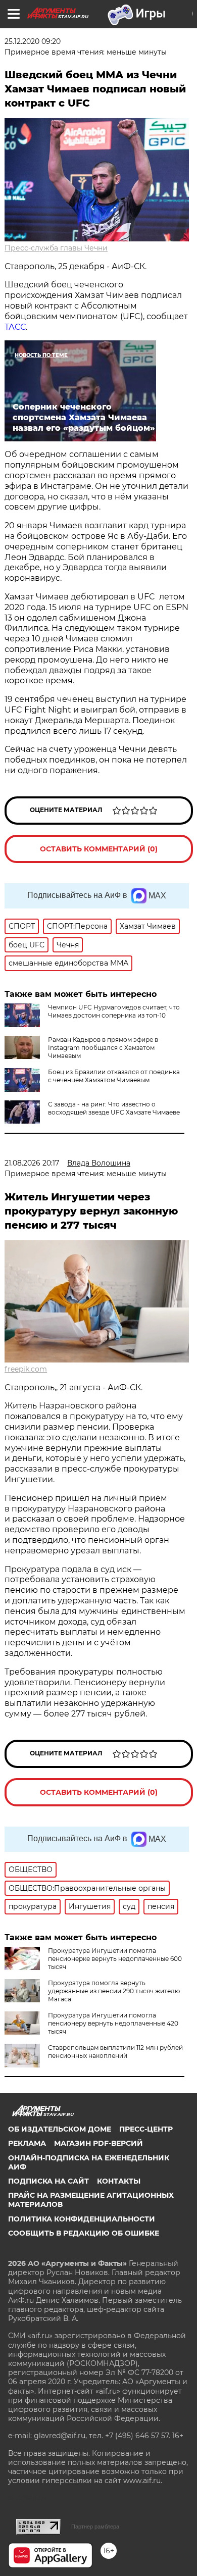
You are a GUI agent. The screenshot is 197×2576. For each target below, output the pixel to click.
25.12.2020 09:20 (33, 41)
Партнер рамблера (95, 2527)
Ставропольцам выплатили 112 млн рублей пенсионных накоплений (115, 2052)
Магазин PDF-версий (98, 2143)
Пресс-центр (146, 2129)
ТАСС (15, 327)
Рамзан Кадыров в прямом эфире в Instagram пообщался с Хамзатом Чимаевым (103, 1048)
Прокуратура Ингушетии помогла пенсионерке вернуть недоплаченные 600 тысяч (115, 1959)
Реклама (27, 2143)
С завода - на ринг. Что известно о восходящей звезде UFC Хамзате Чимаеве (114, 1108)
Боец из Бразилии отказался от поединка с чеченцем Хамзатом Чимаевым (114, 1076)
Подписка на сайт (48, 2181)
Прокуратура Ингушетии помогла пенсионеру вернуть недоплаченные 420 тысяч (113, 2023)
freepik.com (26, 1369)
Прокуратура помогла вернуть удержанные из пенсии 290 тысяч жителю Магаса (114, 1991)
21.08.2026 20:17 (32, 1163)
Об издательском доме (60, 2129)
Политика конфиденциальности (82, 2219)
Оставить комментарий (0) (99, 849)
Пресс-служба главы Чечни (56, 248)
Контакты (119, 2181)
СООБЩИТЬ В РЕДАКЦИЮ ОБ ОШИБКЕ (84, 2233)
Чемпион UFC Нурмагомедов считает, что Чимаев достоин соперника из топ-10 (114, 1011)
